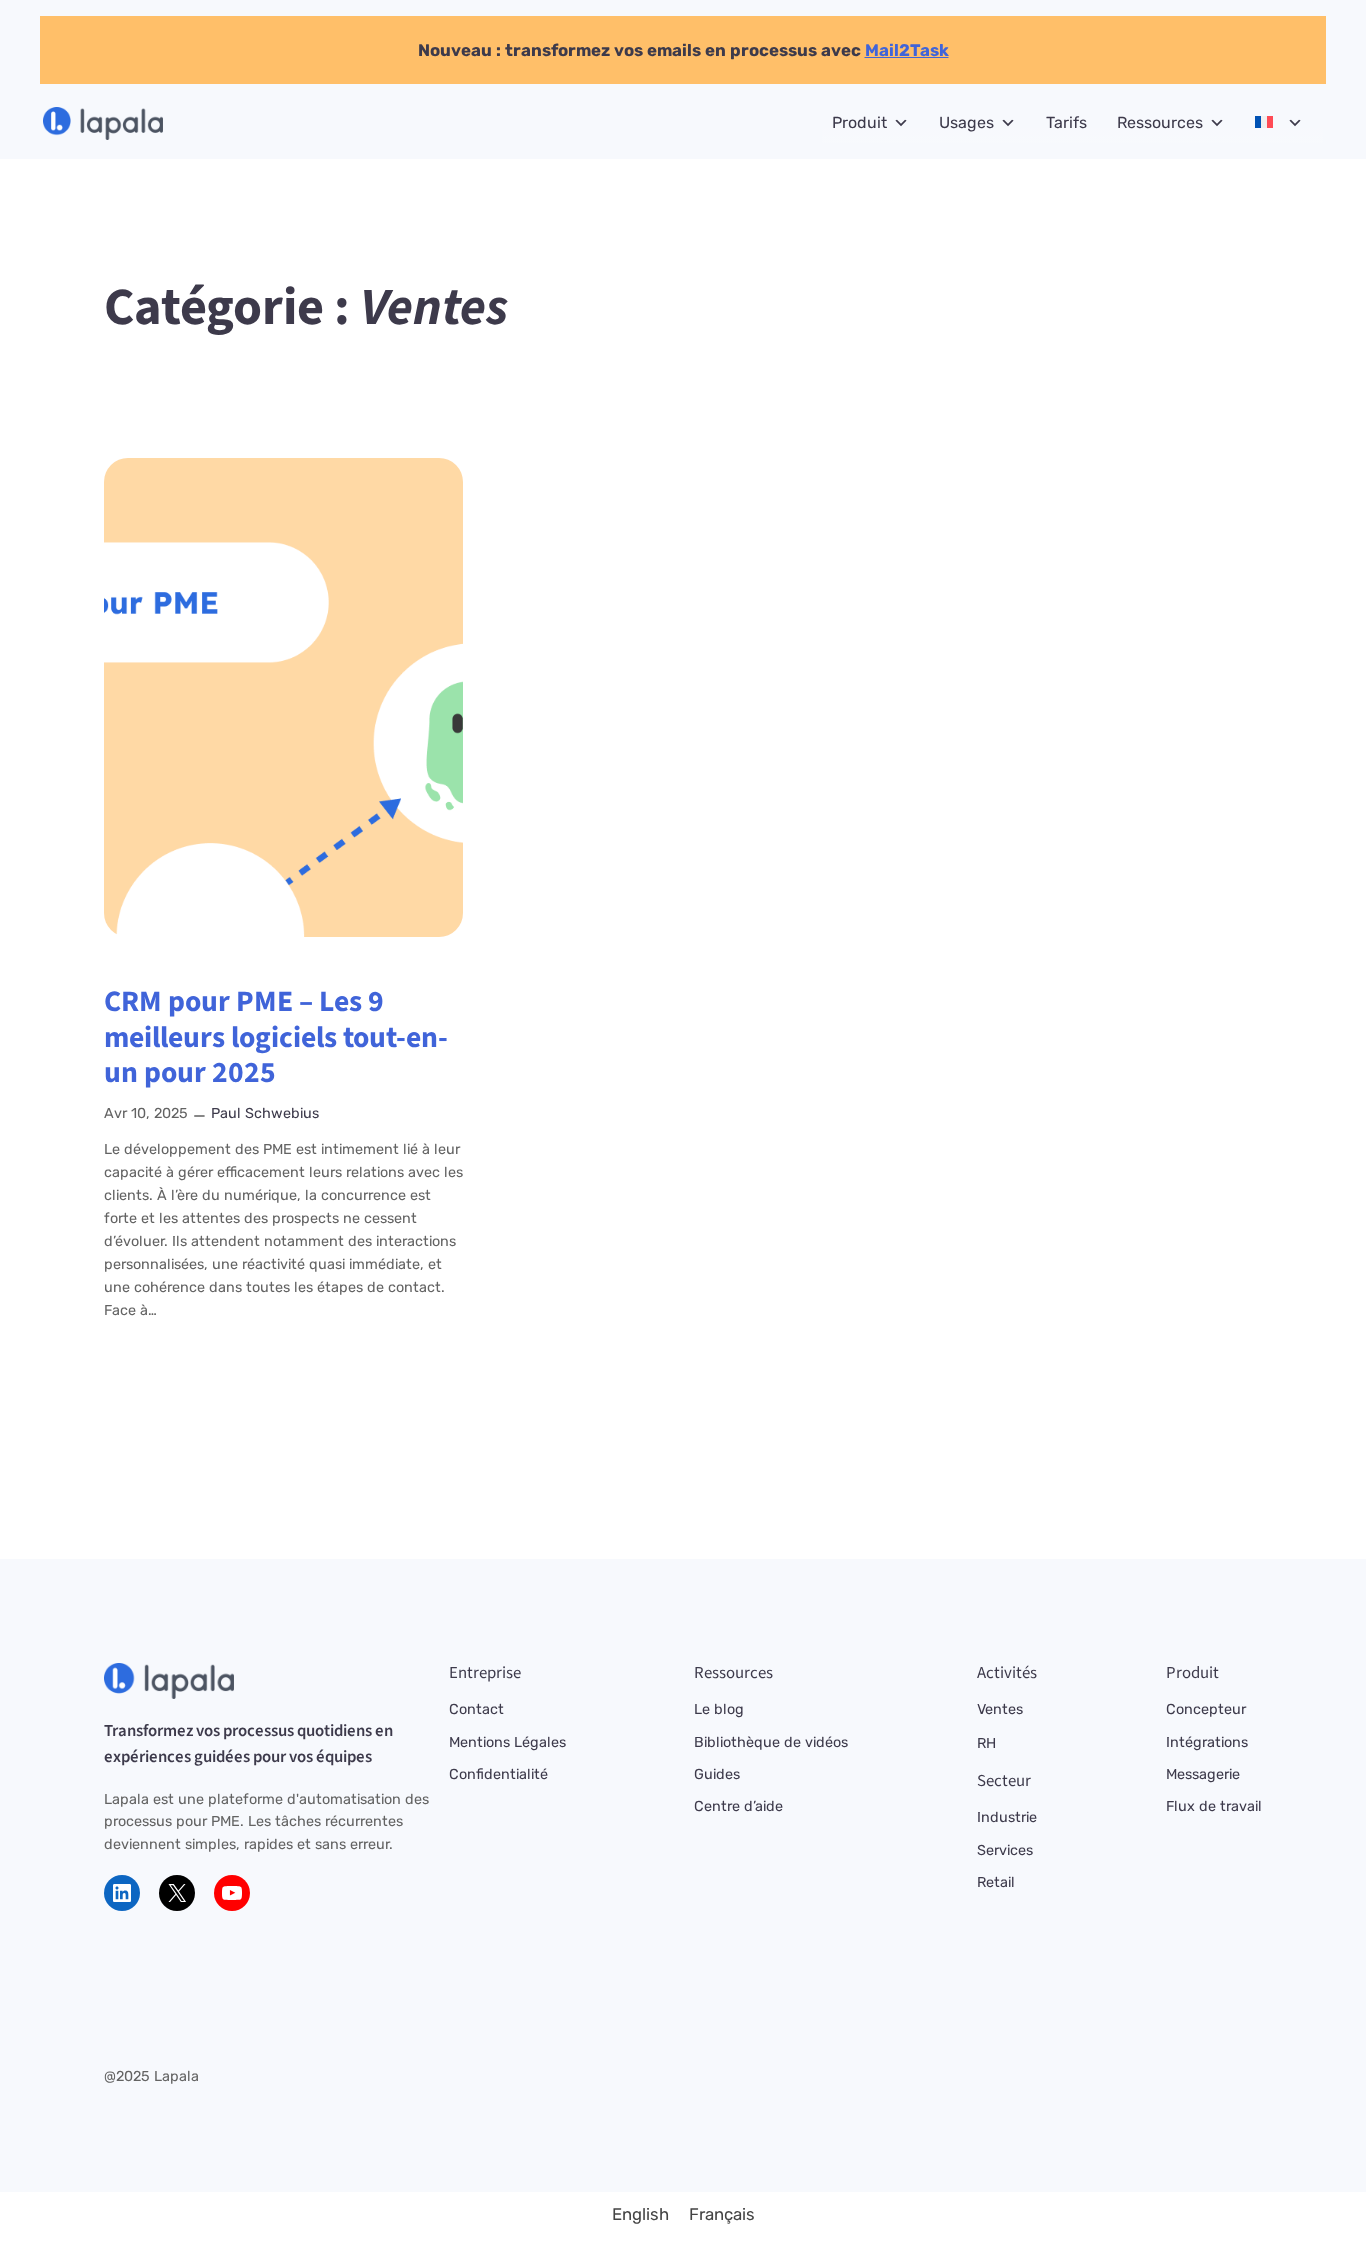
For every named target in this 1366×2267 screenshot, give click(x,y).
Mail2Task (907, 50)
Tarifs (1066, 122)
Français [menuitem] (722, 2214)
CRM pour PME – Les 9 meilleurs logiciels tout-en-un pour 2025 (276, 1038)
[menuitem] (640, 2214)
